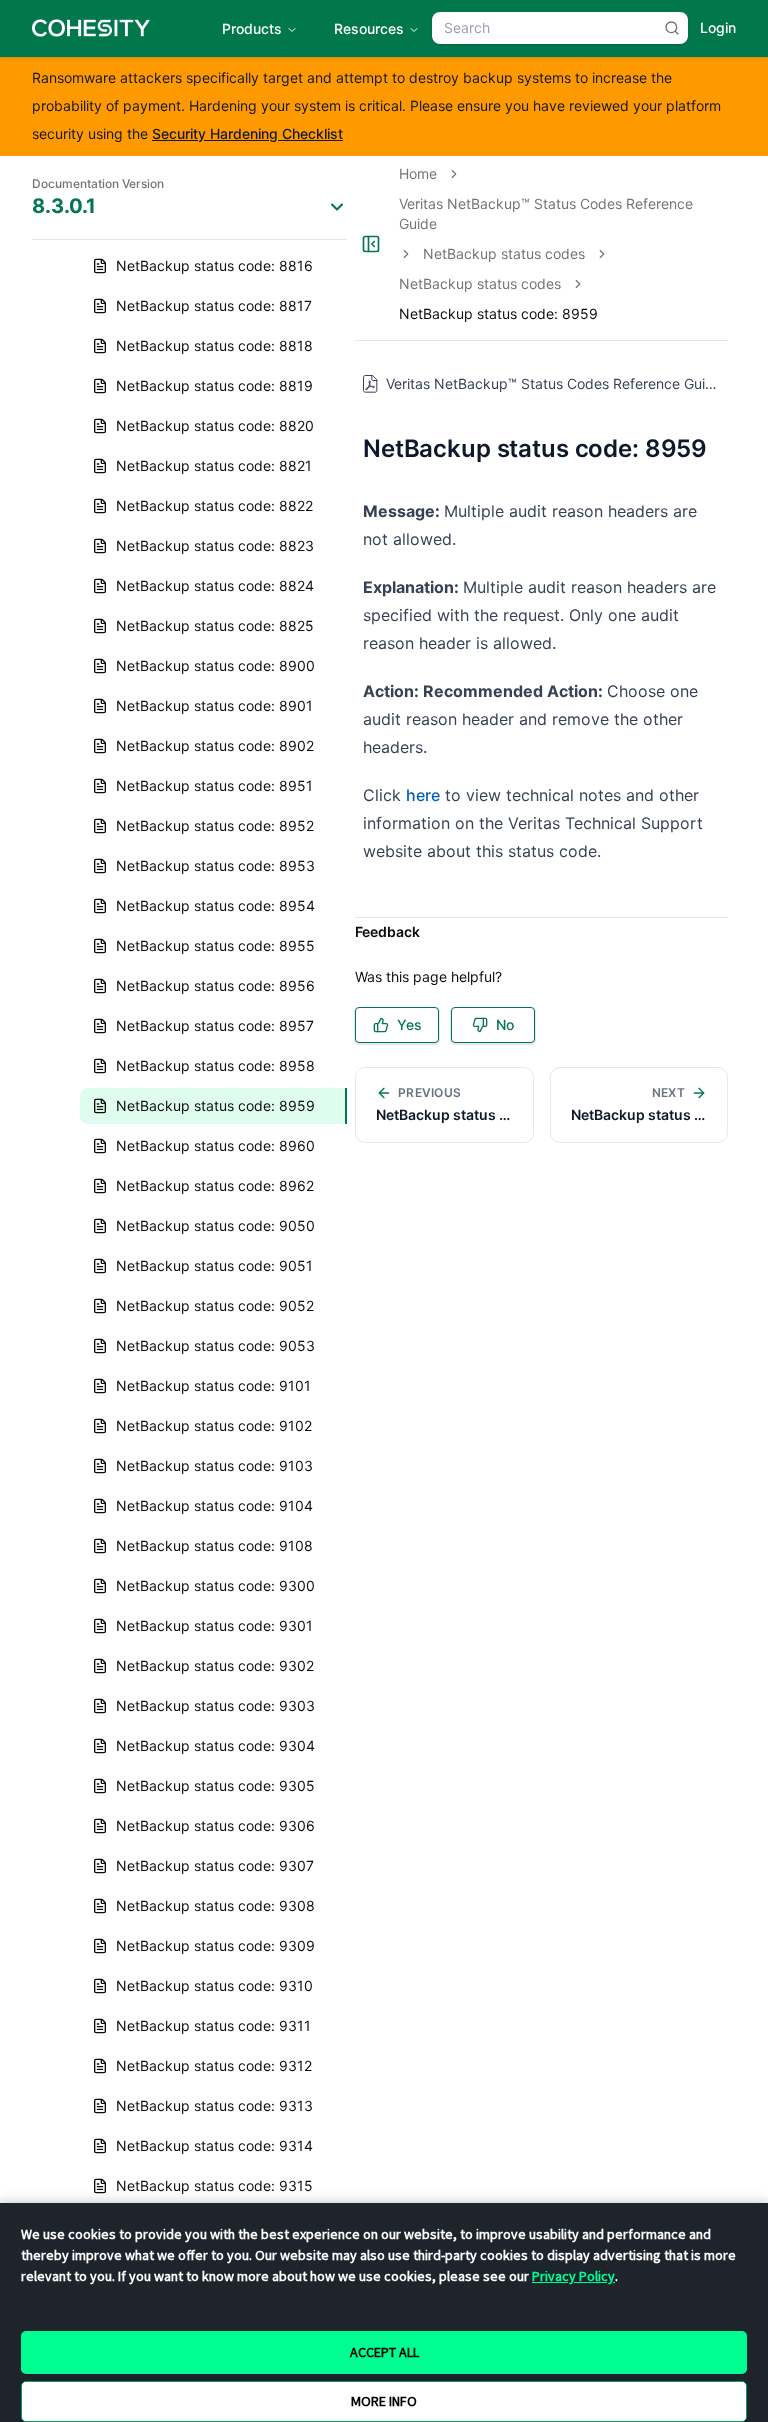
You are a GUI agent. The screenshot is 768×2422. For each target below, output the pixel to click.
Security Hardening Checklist (247, 133)
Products (252, 28)
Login (718, 27)
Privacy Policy (573, 2276)
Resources (369, 28)
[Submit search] (672, 28)
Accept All (384, 2352)
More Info (384, 2401)
